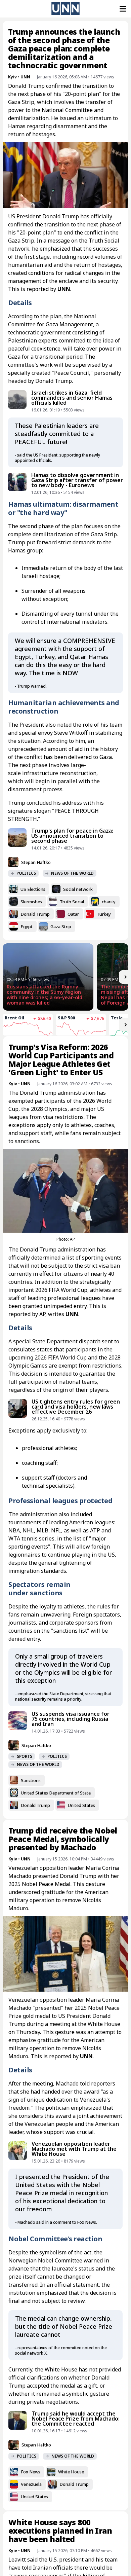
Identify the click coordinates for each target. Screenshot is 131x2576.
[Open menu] (122, 9)
